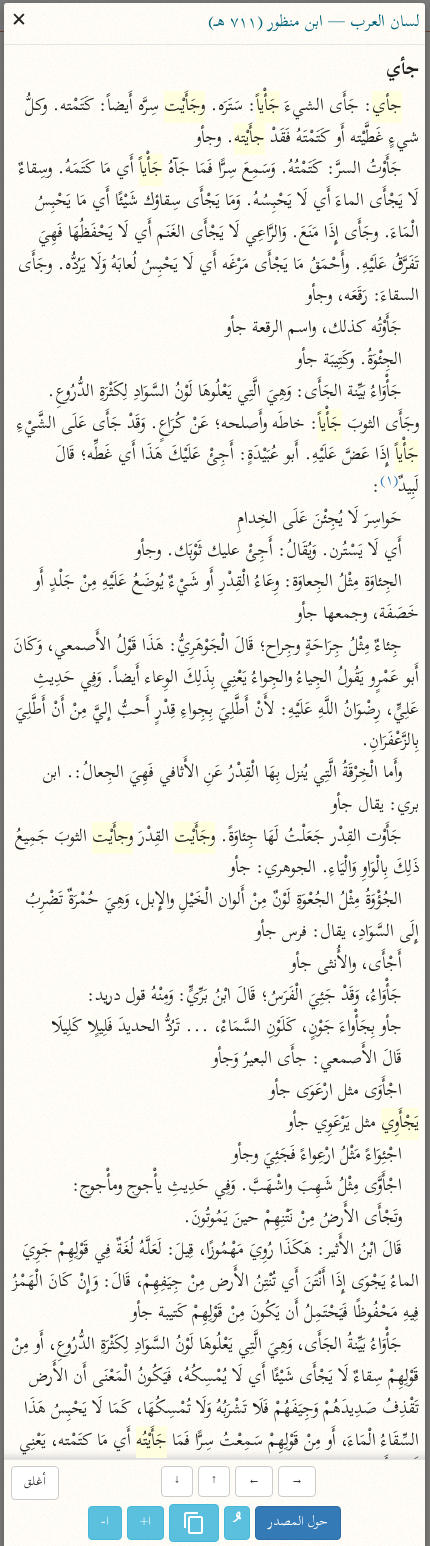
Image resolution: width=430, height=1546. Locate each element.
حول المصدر (299, 1522)
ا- (106, 1522)
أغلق (35, 1483)
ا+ (146, 1522)
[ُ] (238, 1523)
